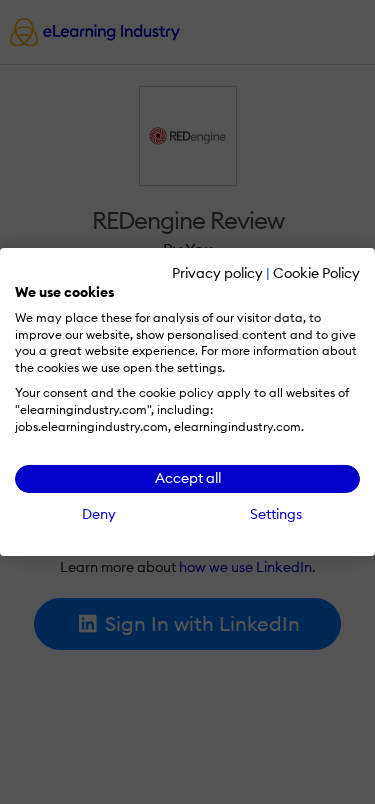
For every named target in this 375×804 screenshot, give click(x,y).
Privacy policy (217, 273)
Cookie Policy (316, 273)
